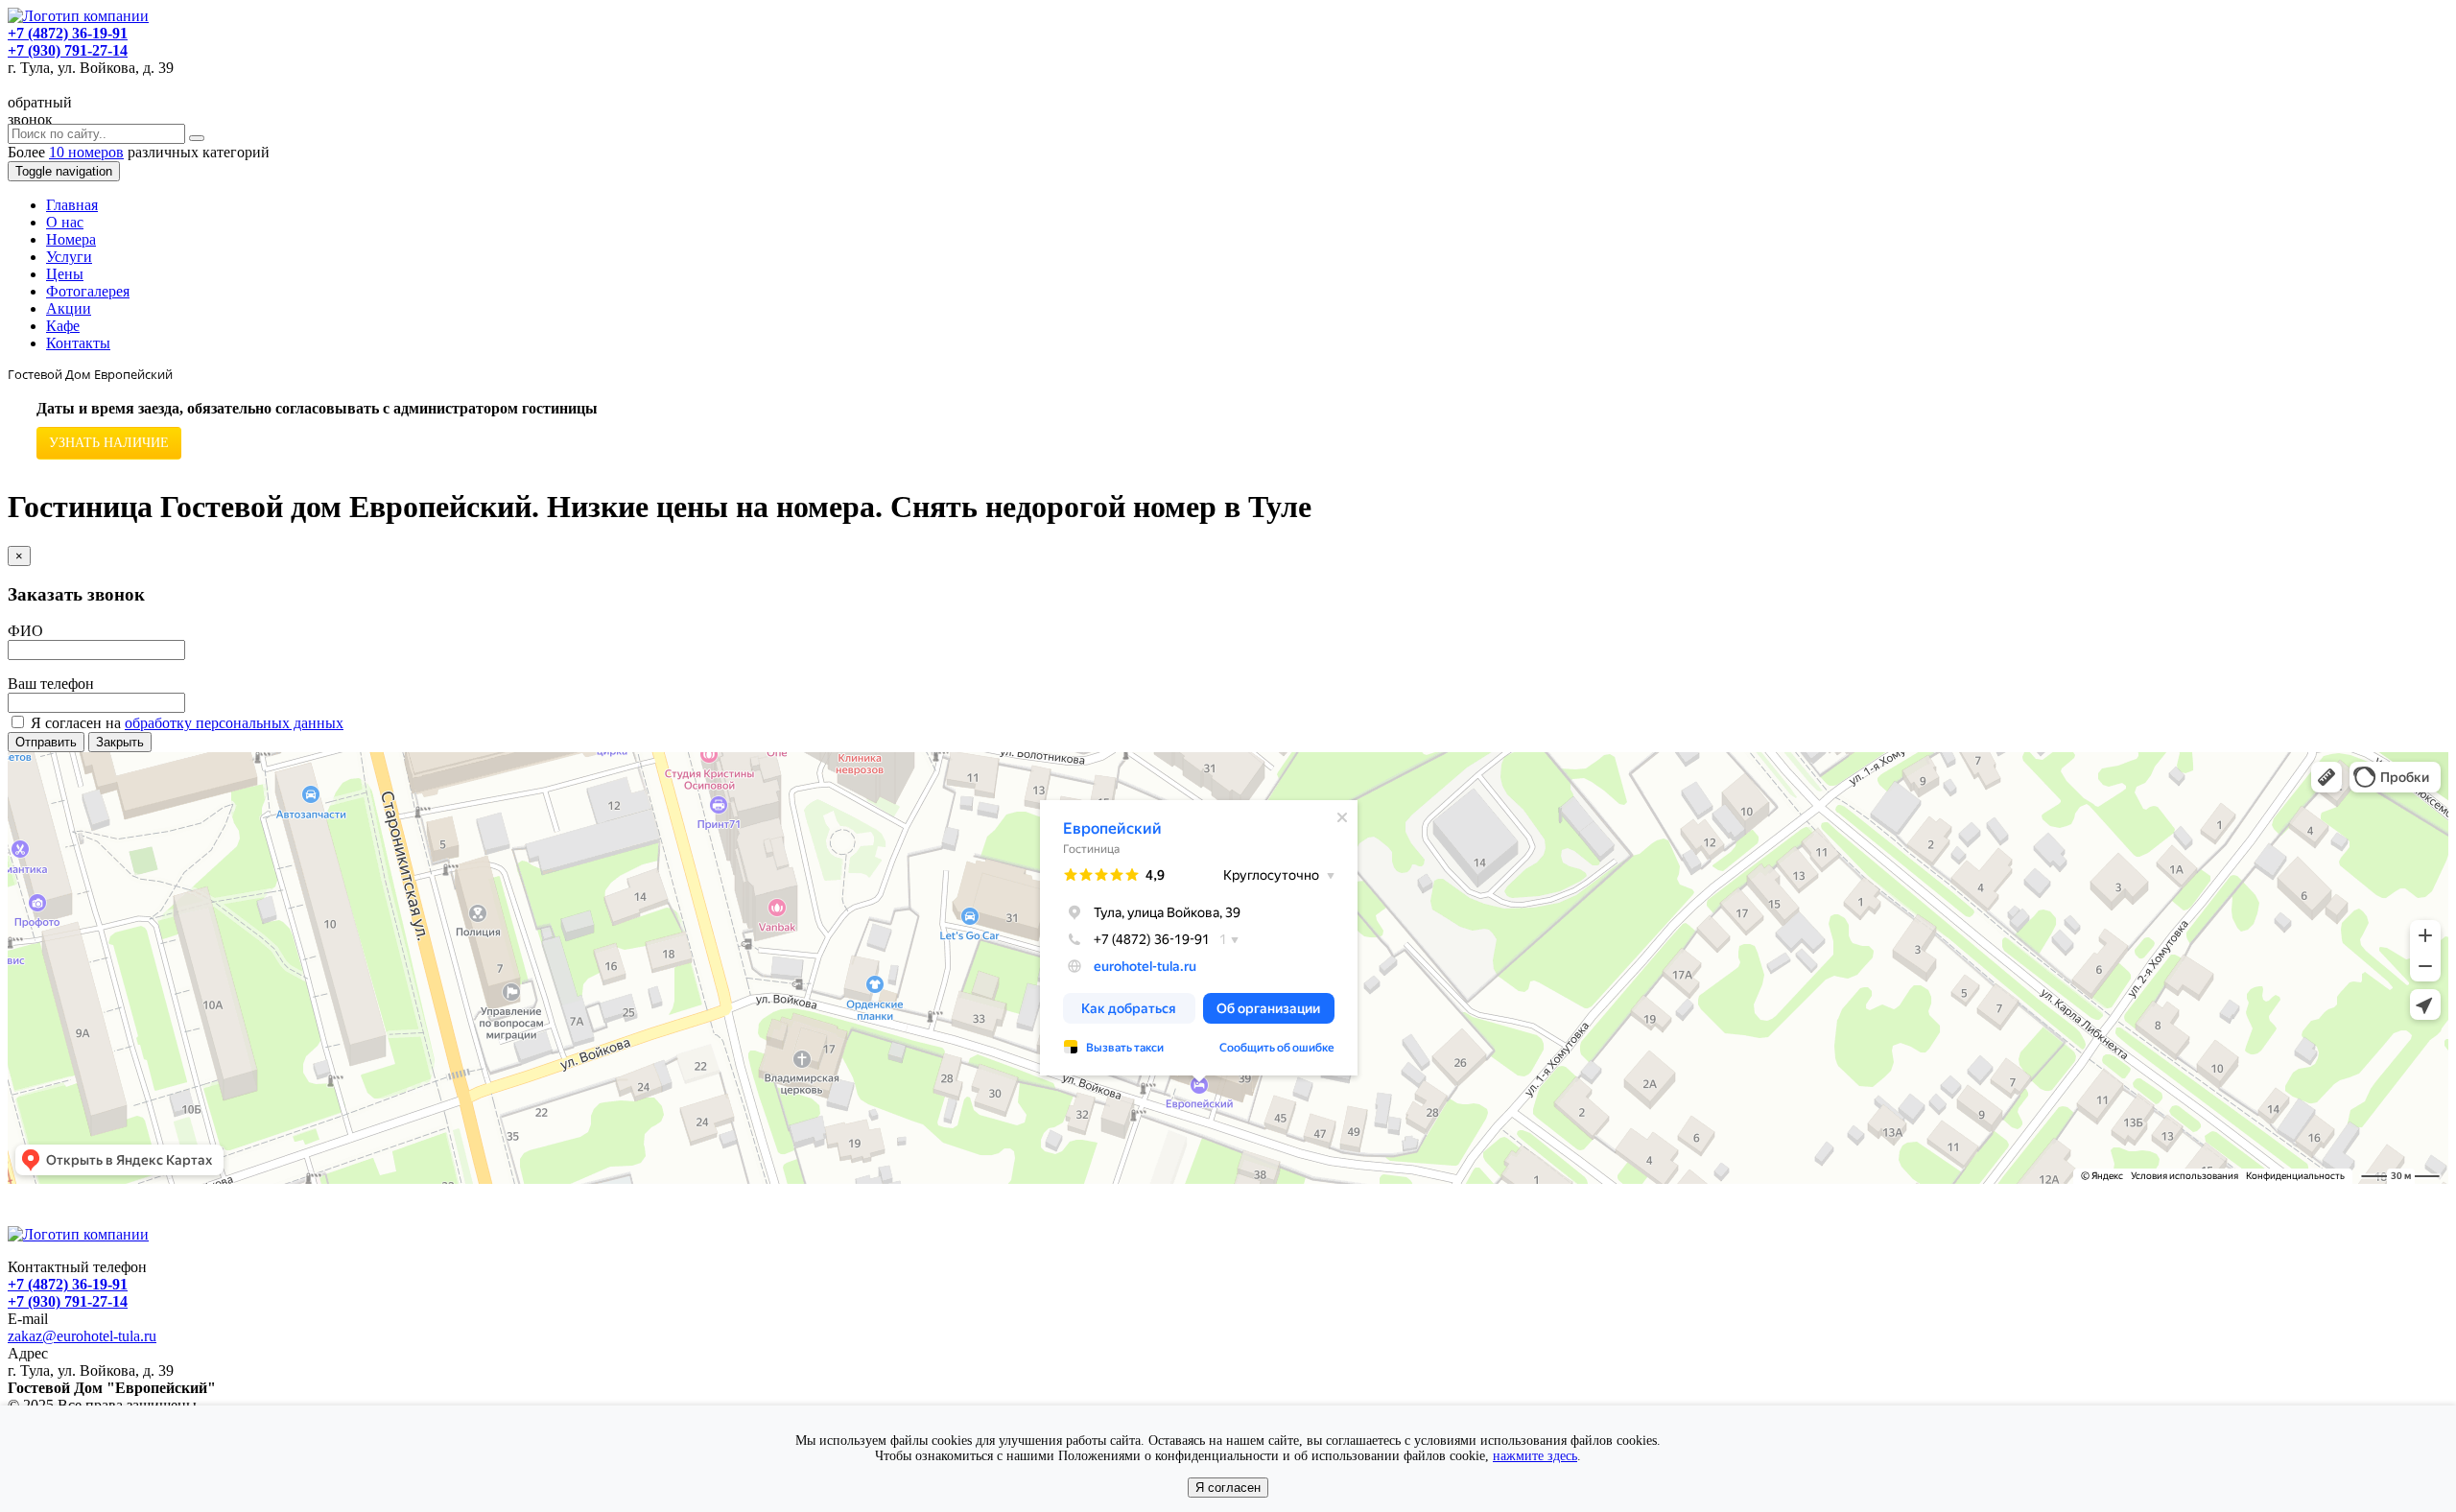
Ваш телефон (51, 684)
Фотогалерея (88, 291)
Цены (65, 274)
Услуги (69, 257)
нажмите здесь (1535, 1456)
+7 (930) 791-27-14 (68, 50)
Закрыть (120, 742)
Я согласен (1228, 1488)
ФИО (25, 631)
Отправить (46, 742)
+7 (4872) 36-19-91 (68, 33)
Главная (72, 205)
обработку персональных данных (234, 723)
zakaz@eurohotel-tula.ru (82, 1336)
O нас (65, 222)
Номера (71, 239)
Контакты (78, 343)
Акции (69, 308)
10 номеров (86, 152)
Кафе (63, 326)
